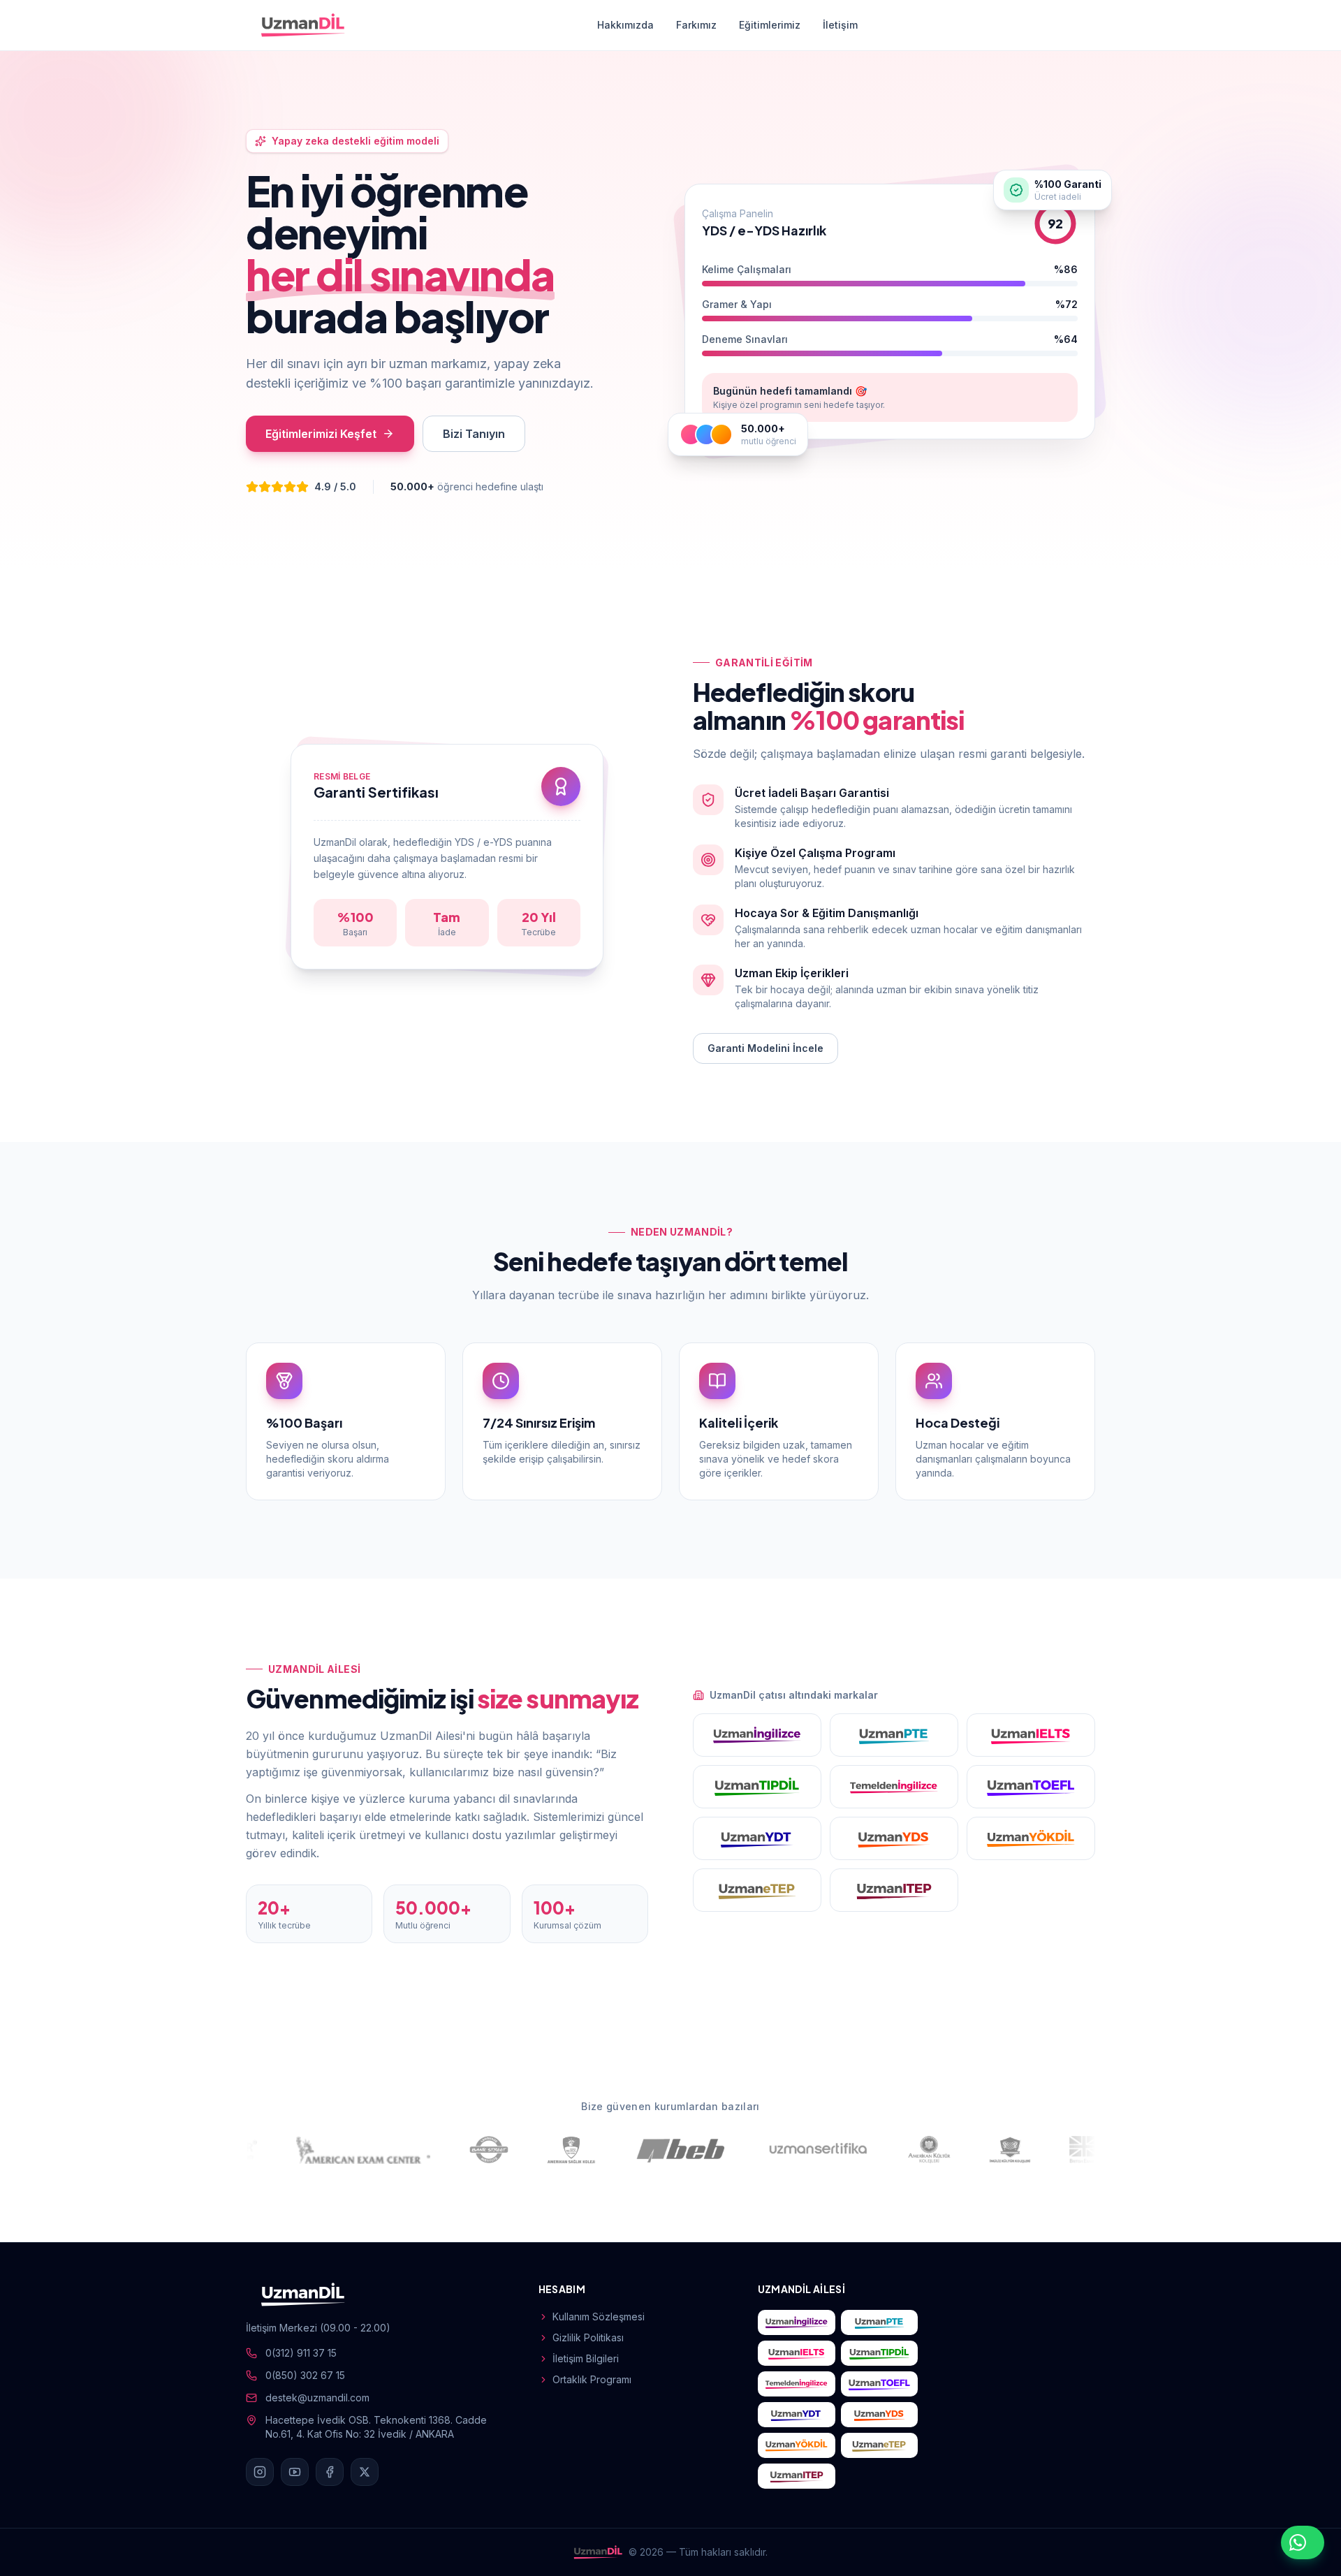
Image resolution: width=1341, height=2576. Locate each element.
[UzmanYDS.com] (894, 1838)
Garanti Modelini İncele (765, 1048)
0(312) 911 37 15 (301, 2353)
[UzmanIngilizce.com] (757, 1735)
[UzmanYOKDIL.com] (1031, 1838)
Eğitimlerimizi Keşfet (321, 434)
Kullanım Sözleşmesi (599, 2317)
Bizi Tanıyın (474, 434)
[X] (365, 2472)
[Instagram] (260, 2472)
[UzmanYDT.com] (757, 1838)
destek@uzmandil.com (317, 2398)
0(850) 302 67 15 (305, 2375)
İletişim (840, 25)
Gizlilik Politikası (588, 2337)
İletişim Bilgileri (586, 2358)
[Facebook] (330, 2472)
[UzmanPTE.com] (894, 1735)
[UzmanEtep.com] (757, 1890)
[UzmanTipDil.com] (757, 1787)
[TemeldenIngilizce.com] (894, 1787)
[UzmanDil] (303, 25)
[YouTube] (295, 2472)
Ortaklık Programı (592, 2379)
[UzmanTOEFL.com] (1031, 1787)
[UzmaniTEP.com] (894, 1890)
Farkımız (696, 25)
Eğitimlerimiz (770, 25)
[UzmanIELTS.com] (1031, 1735)
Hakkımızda (625, 25)
